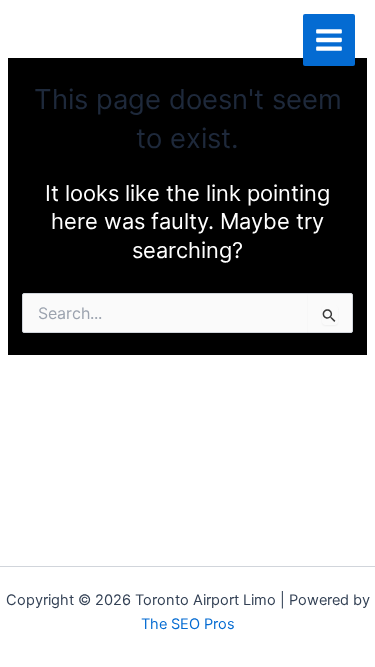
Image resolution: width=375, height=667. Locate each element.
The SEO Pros (188, 624)
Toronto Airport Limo (136, 39)
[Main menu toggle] (329, 40)
